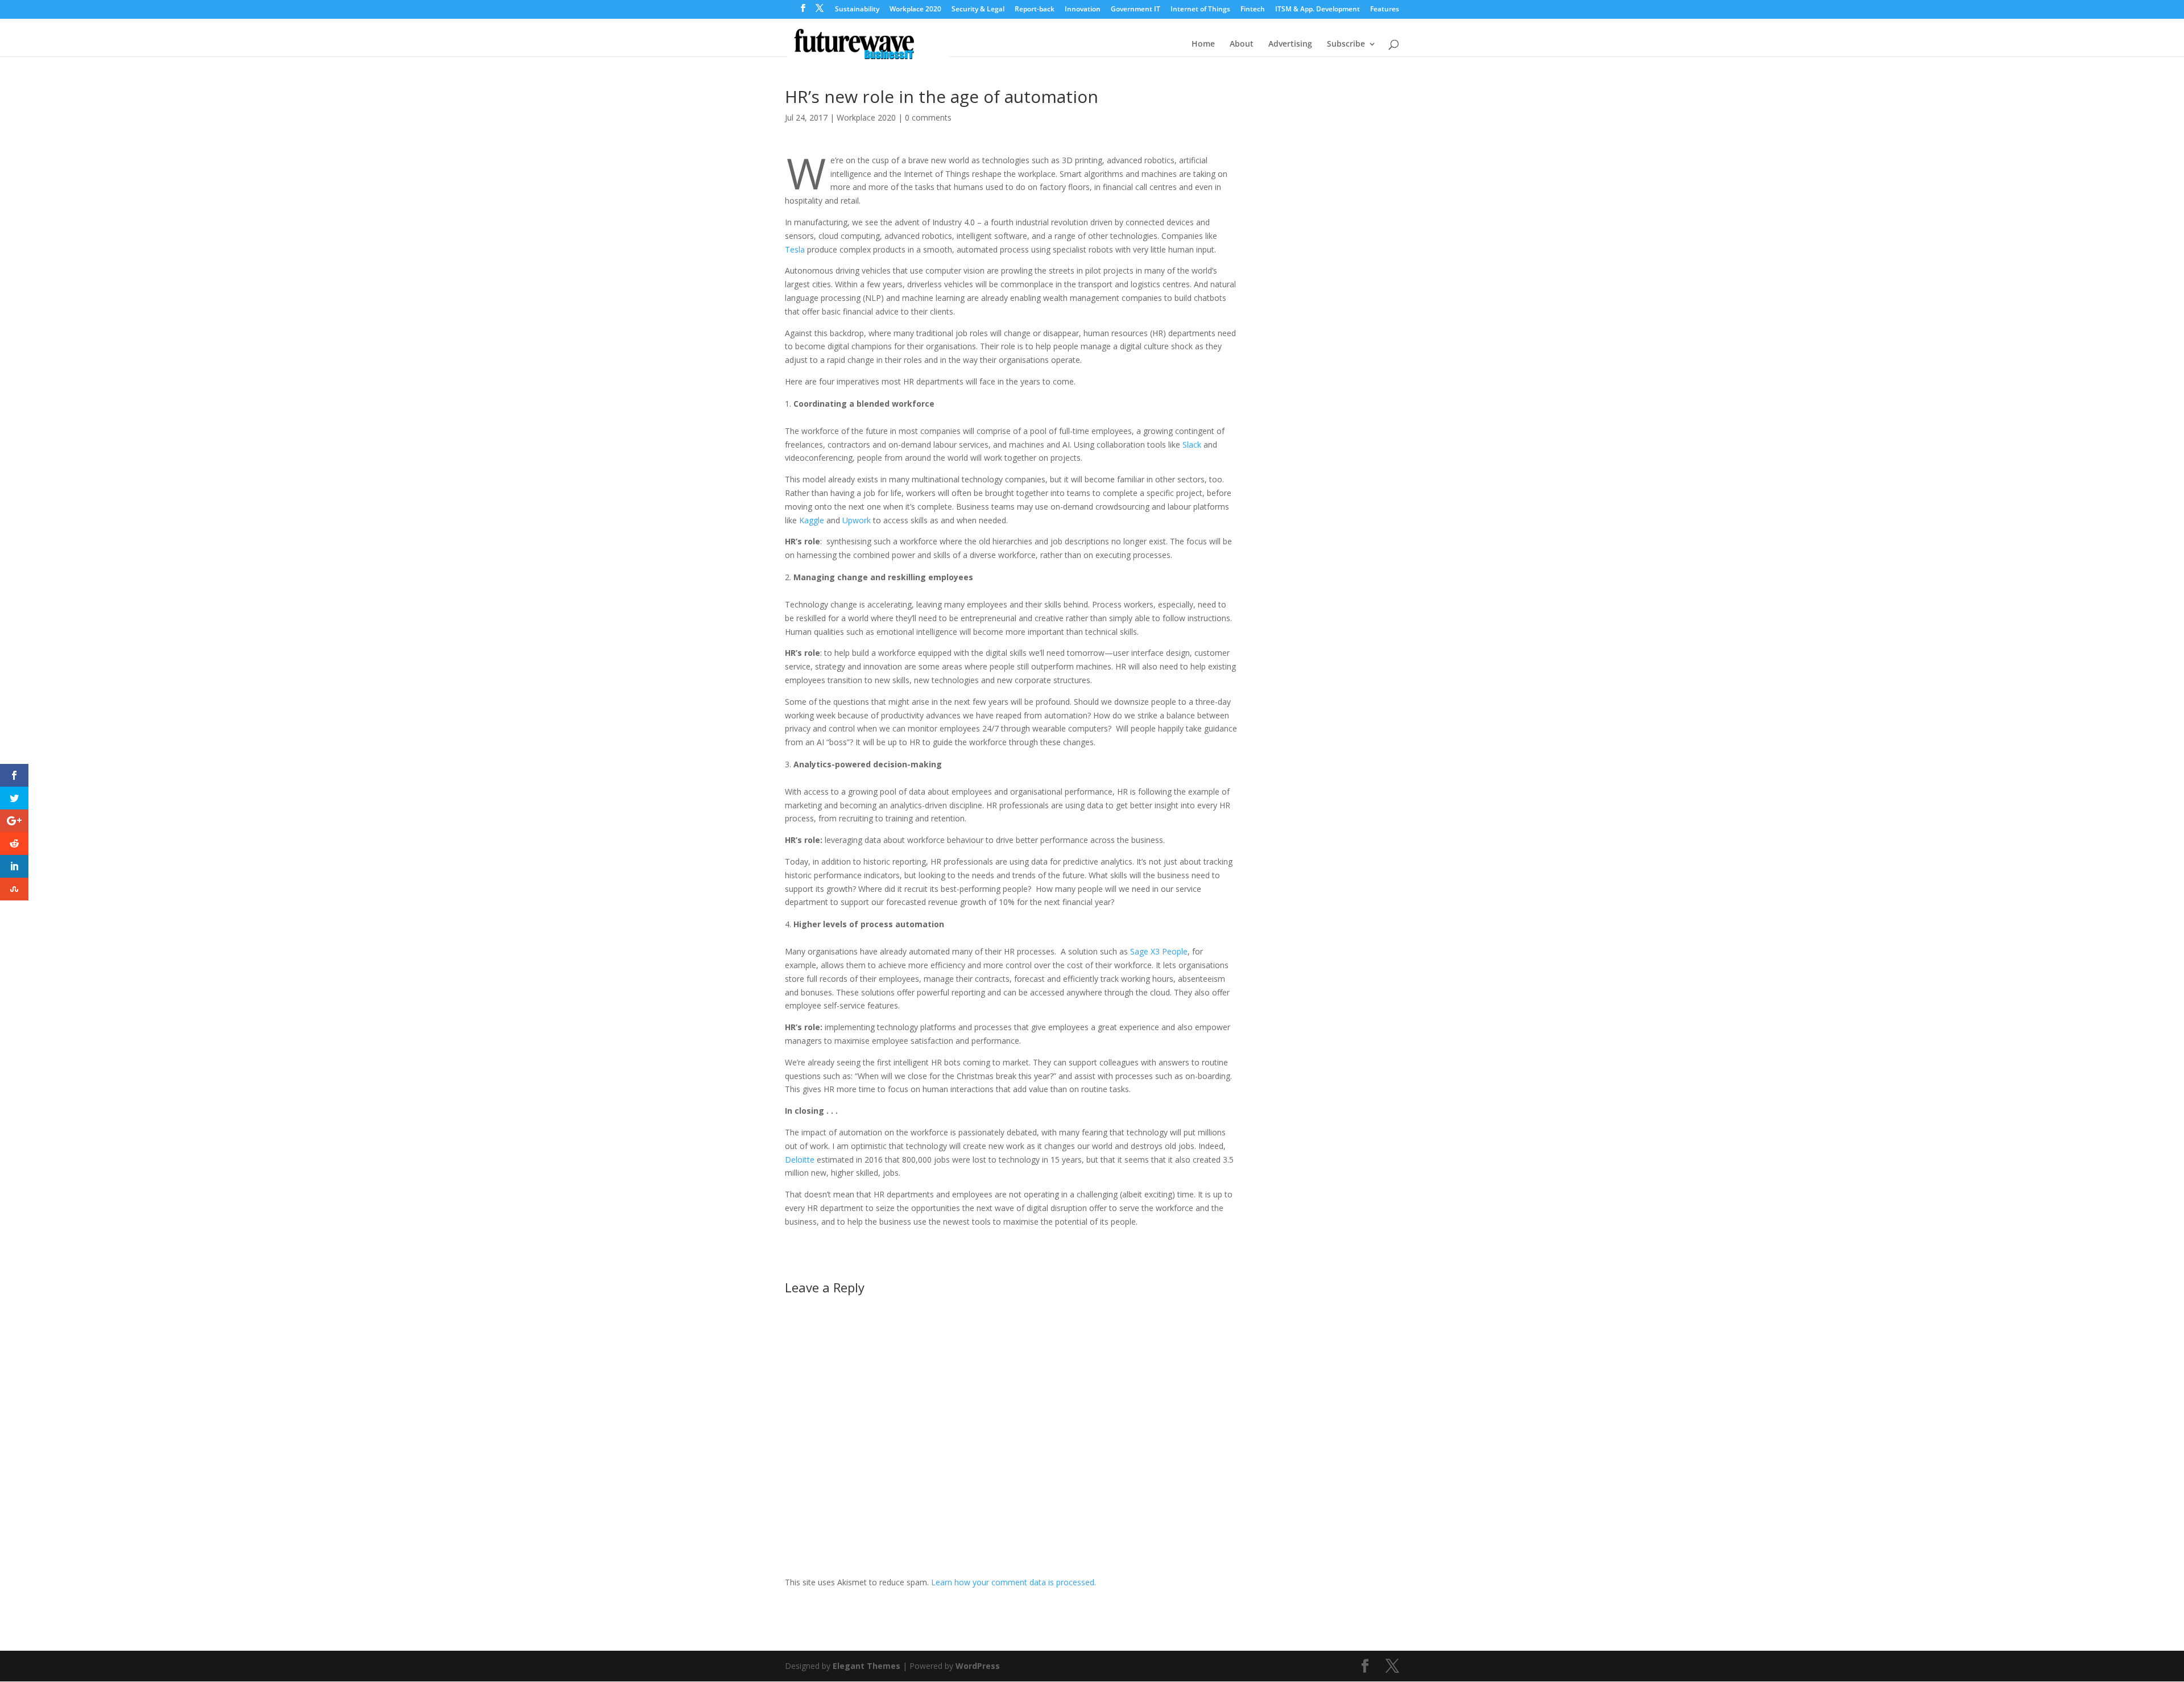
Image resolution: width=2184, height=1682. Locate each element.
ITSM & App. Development (1318, 10)
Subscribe (1346, 44)
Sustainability (857, 10)
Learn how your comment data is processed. (1014, 1582)
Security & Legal (978, 10)
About (1242, 44)
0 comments (928, 117)
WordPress (978, 1666)
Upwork (857, 520)
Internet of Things (1200, 10)
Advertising (1290, 44)
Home (1203, 44)
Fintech (1253, 10)
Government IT (1136, 10)
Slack (1192, 445)
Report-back (1035, 10)
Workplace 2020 (915, 10)
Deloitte (800, 1160)
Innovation (1083, 10)
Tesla (795, 249)
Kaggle (812, 520)
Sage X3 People (1159, 951)
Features (1385, 10)
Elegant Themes (866, 1666)
